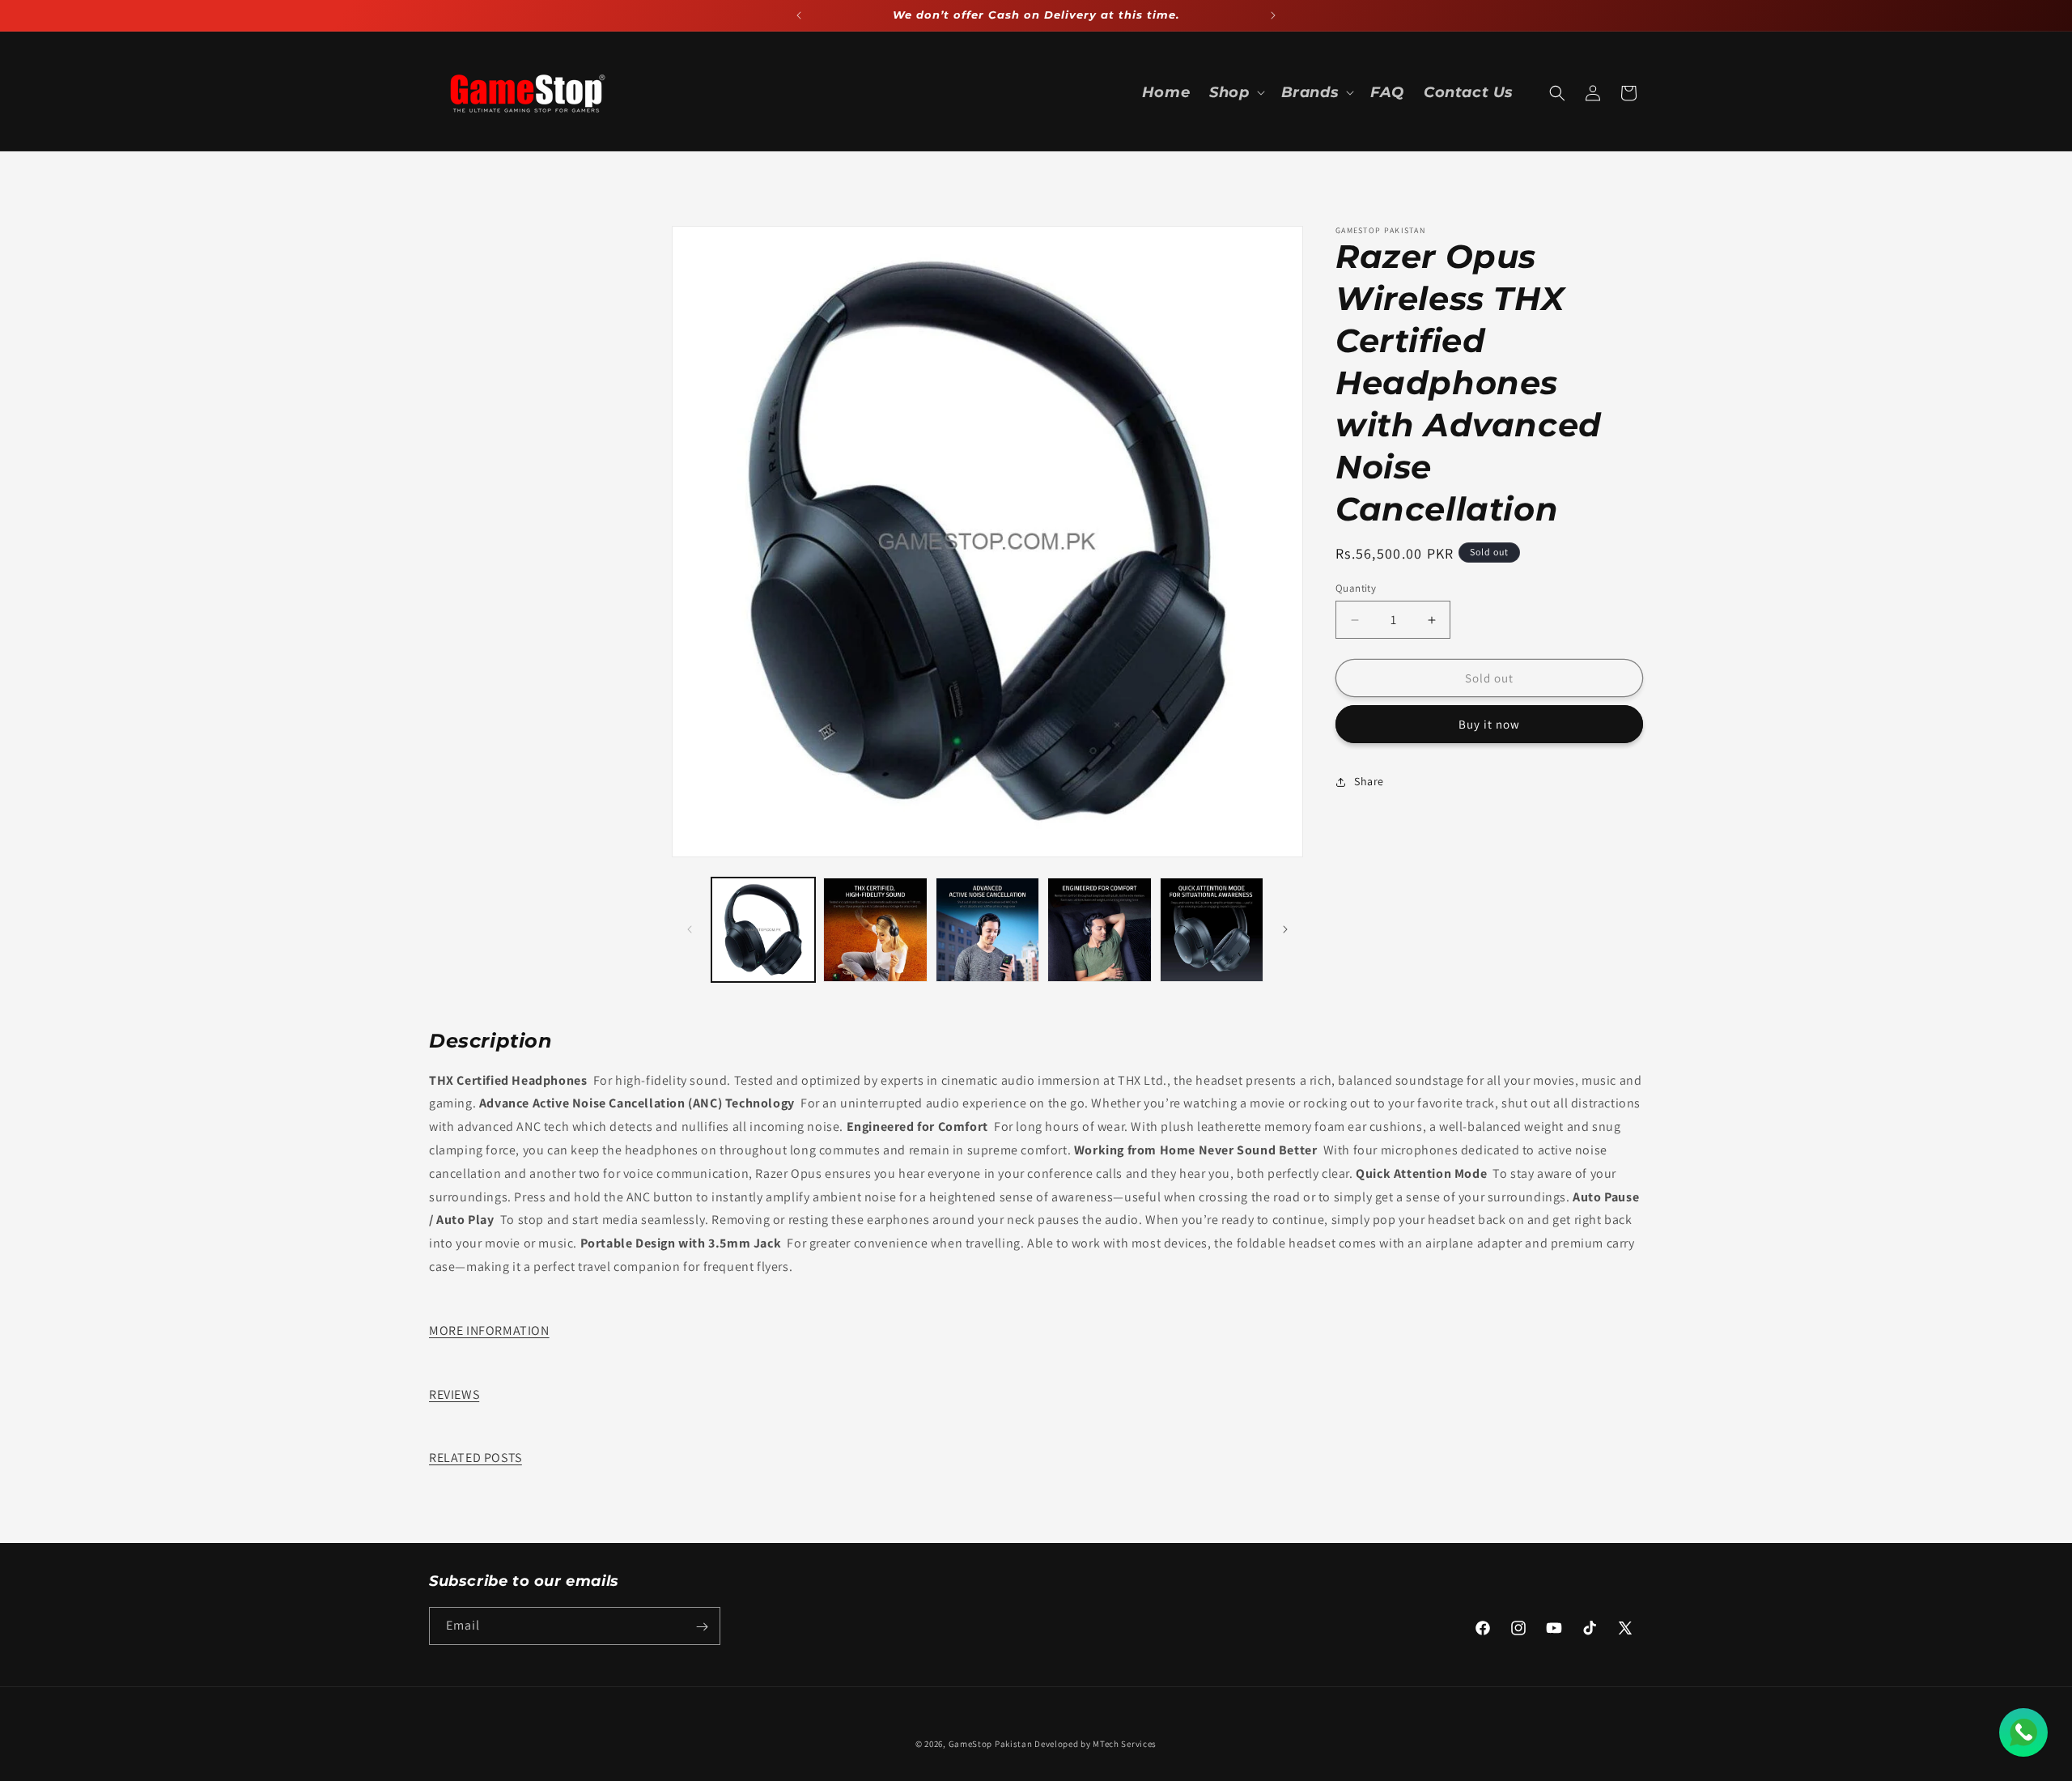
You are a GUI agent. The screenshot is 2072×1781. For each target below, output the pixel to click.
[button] (1235, 93)
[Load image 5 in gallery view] (1212, 929)
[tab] (1036, 1331)
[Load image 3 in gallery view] (987, 929)
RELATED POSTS (476, 1458)
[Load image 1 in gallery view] (763, 929)
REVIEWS (454, 1394)
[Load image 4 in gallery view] (1099, 929)
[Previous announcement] (799, 15)
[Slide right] (1285, 929)
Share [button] (1369, 781)
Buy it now (1489, 725)
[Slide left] (690, 929)
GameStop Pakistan (991, 1744)
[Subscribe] (702, 1627)
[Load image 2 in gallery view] (875, 929)
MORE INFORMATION (489, 1330)
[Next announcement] (1273, 15)
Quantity (1356, 588)
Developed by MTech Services (1095, 1744)
